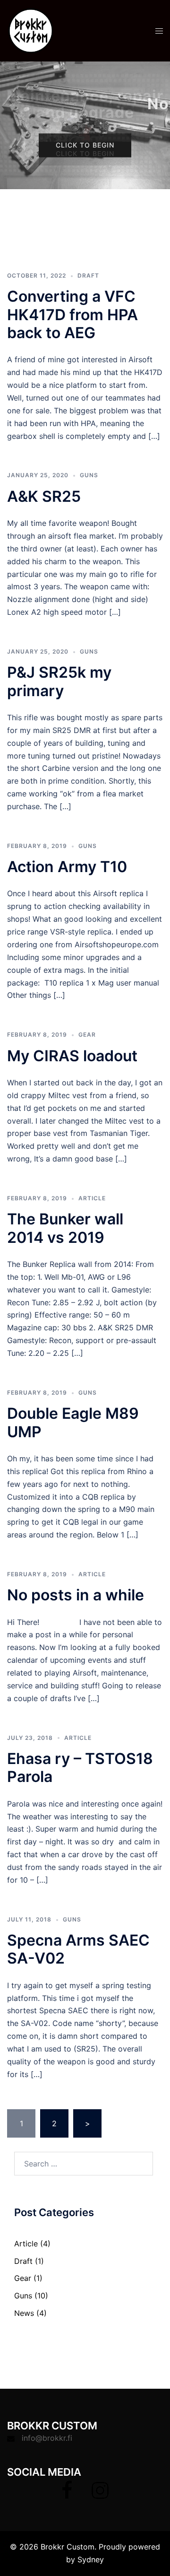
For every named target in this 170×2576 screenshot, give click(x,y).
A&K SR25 (44, 496)
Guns (89, 475)
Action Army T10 (67, 867)
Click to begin (85, 145)
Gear (87, 1035)
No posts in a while (76, 1595)
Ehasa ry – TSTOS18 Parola (80, 1768)
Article (92, 1198)
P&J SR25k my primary (59, 681)
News (24, 2313)
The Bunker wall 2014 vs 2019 (65, 1228)
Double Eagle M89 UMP (73, 1422)
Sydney (91, 2559)
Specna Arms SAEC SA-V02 (78, 1949)
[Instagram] (100, 2495)
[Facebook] (67, 2495)
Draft (88, 275)
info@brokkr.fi (47, 2438)
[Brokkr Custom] (31, 30)
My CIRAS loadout (72, 1056)
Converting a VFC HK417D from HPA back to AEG (72, 314)
